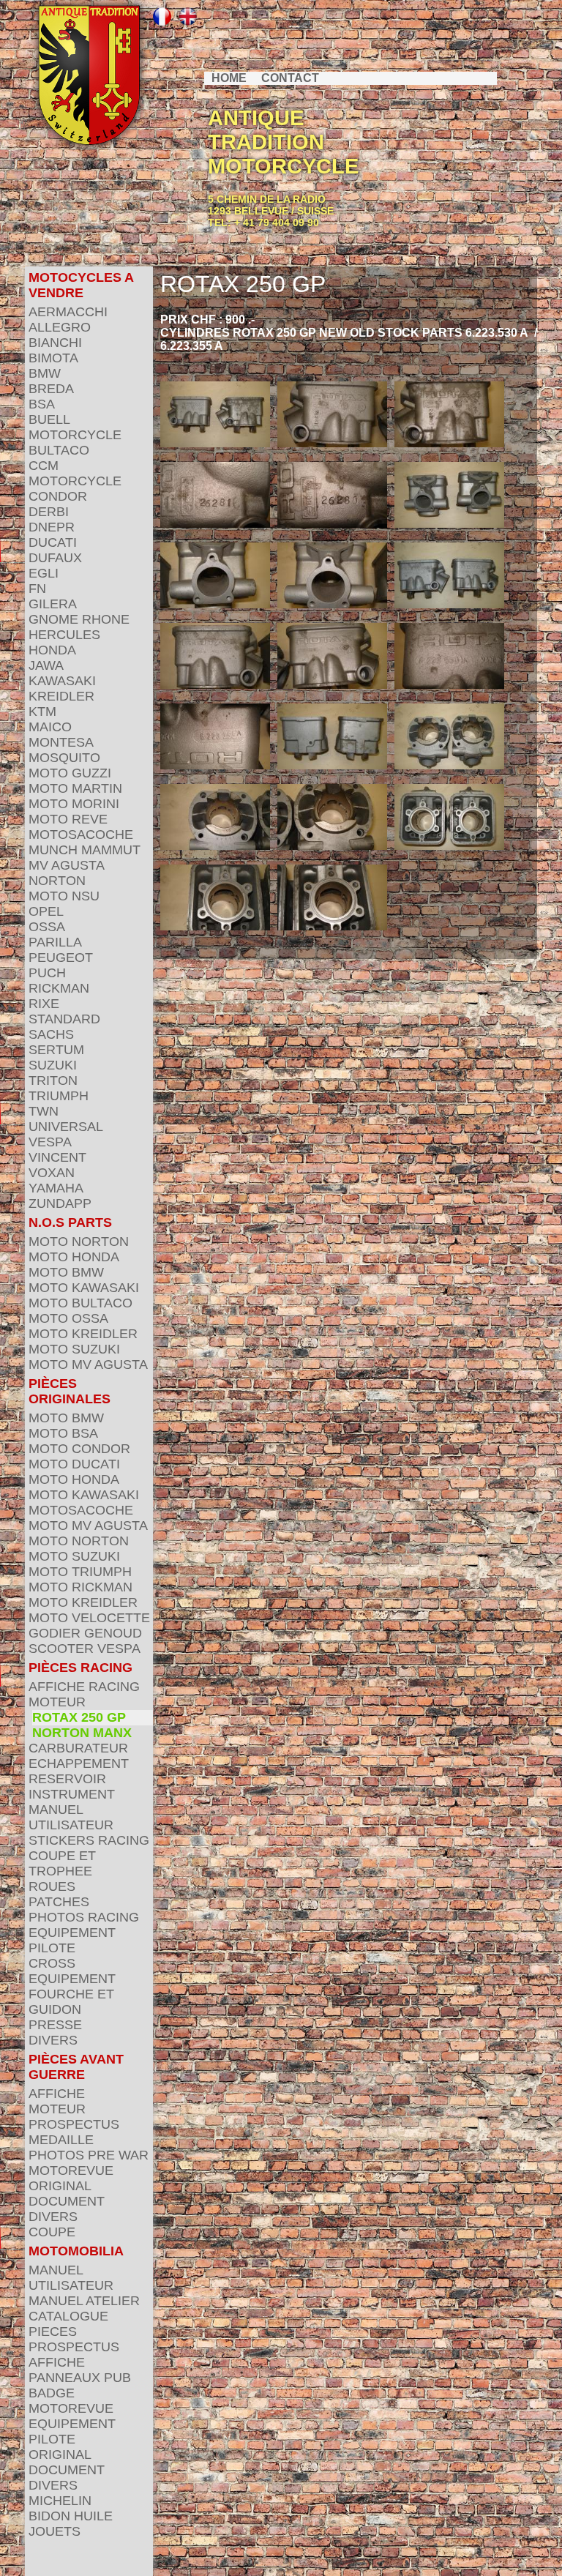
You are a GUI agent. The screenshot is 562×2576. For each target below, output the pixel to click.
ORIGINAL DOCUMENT (67, 2194)
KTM (42, 712)
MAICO (50, 727)
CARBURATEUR (78, 1748)
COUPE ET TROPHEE (62, 1863)
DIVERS (53, 2040)
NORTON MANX (82, 1733)
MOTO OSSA (68, 1318)
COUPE (52, 2232)
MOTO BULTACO (80, 1303)
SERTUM (56, 1050)
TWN (44, 1111)
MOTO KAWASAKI (84, 1288)
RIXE (44, 1004)
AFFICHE (57, 2094)
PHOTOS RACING (84, 1917)
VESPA (50, 1142)
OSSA (47, 927)
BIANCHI (55, 343)
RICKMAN (59, 988)
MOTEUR (57, 1702)
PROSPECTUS (74, 2124)
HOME (229, 78)
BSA (42, 404)
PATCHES (59, 1902)
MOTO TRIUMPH (80, 1572)
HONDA (52, 650)
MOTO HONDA (74, 1257)
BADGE (52, 2393)
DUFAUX (55, 558)
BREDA (51, 389)
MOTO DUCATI (74, 1464)
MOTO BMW (66, 1272)
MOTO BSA (63, 1433)
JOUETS (55, 2531)
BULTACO (59, 450)
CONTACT (290, 78)
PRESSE (55, 2025)
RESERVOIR (67, 1779)
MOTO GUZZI (70, 773)
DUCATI (53, 542)
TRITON (53, 1080)
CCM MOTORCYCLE (75, 473)
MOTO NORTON (79, 1242)
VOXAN (52, 1173)
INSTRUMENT (72, 1794)
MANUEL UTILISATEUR (71, 1817)
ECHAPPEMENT (79, 1763)
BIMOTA (53, 358)
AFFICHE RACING (84, 1687)
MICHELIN (60, 2501)
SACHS (51, 1034)
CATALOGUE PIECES (68, 2324)
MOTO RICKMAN (80, 1587)
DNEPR (52, 527)
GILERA (53, 604)
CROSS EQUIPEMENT (72, 1971)
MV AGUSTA (67, 865)
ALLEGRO (60, 327)
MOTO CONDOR (79, 1449)
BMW (45, 373)
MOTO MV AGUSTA (88, 1364)
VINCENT (57, 1157)
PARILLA (55, 942)
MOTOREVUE (71, 2170)
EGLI (44, 573)
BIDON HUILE (71, 2516)
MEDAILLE (61, 2140)
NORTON (57, 881)
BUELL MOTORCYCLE (75, 427)
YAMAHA (56, 1188)
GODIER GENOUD (85, 1633)
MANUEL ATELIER (84, 2301)
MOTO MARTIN (75, 788)
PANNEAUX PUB (80, 2378)
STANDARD (64, 1019)
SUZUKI (53, 1065)
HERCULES (64, 635)
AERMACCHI (68, 312)
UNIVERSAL (66, 1127)
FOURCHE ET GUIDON (71, 2002)
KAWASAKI (62, 681)
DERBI (49, 512)
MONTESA (61, 742)
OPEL (46, 911)
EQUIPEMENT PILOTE (72, 1940)
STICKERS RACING (89, 1840)
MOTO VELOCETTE (89, 1618)
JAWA (46, 665)
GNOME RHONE (79, 619)
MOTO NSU (64, 896)
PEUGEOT (61, 957)
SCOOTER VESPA (85, 1649)
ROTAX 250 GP (79, 1717)
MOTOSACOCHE (81, 835)
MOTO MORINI (74, 804)
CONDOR (58, 496)
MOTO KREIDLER (83, 1334)
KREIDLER (61, 696)
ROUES (52, 1886)
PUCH (47, 973)
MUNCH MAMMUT (85, 850)
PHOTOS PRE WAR (89, 2155)
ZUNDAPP (60, 1203)
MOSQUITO (64, 758)
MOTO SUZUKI (74, 1349)
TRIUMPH (59, 1096)
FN (37, 589)
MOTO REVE (68, 819)
